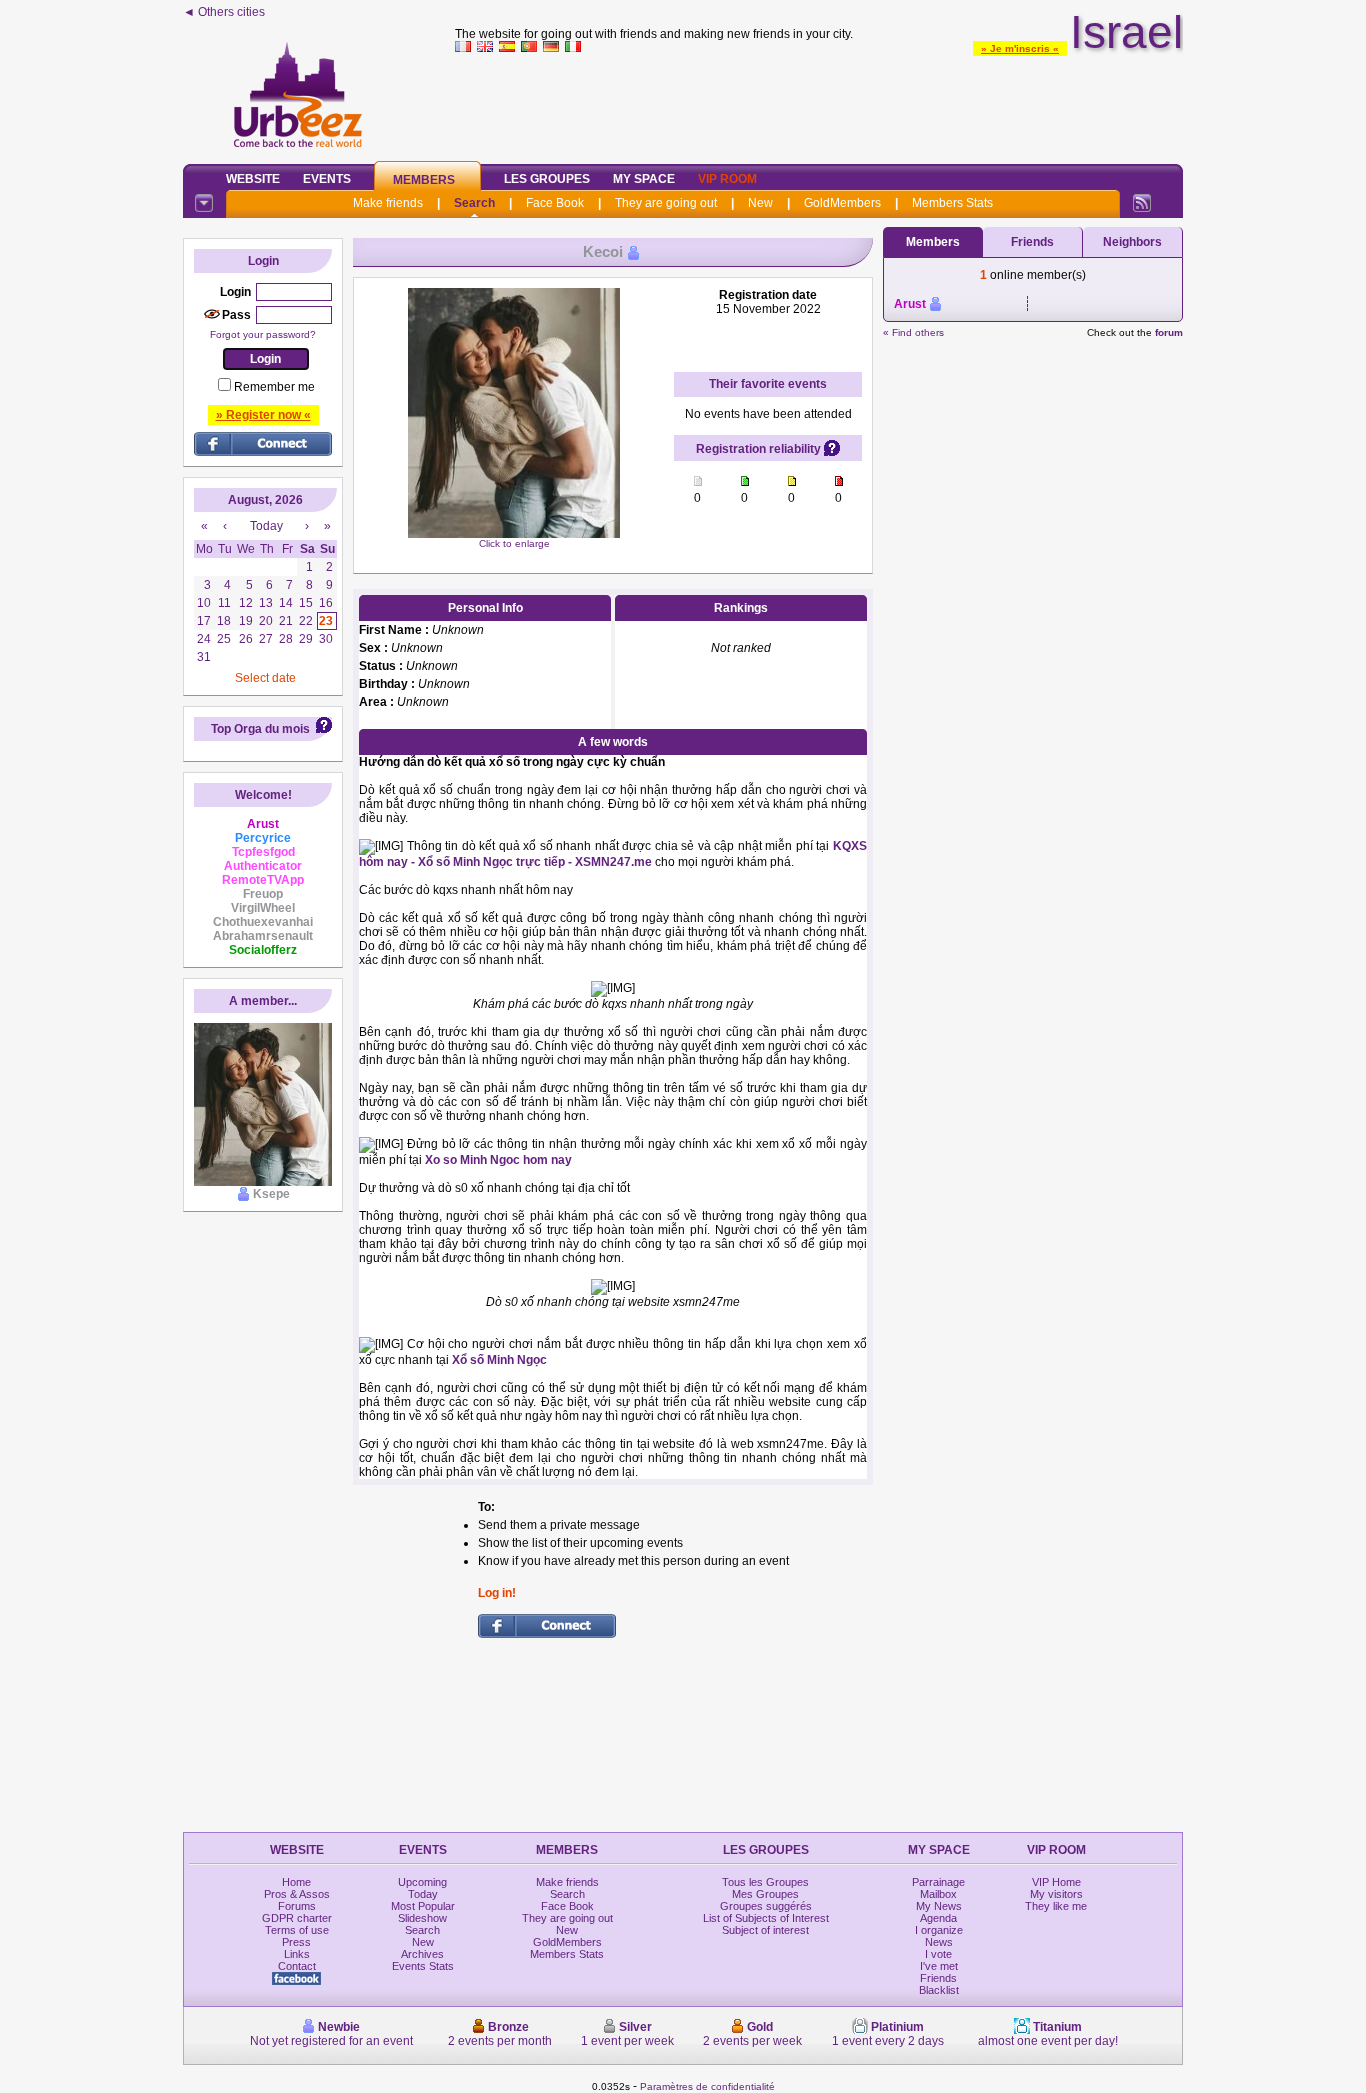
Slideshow (422, 1918)
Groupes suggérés (766, 1906)
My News (939, 1906)
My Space (644, 179)
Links (297, 1954)
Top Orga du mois (260, 729)
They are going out (666, 203)
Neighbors (1132, 242)
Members (424, 180)
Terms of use (297, 1930)
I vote (938, 1954)
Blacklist (939, 1990)
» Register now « (263, 415)
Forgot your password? (263, 334)
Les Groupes (547, 179)
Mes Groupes (765, 1894)
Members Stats (952, 203)
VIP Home (1056, 1882)
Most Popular (423, 1906)
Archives (422, 1954)
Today (423, 1894)
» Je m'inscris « (1020, 48)
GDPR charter (297, 1918)
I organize (939, 1930)
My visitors (1056, 1894)
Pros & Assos (297, 1894)
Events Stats (423, 1966)
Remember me (274, 387)
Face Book (555, 203)
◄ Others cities (224, 12)
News (939, 1942)
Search (474, 203)
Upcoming (422, 1882)
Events (327, 179)
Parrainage (938, 1882)
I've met (939, 1966)
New (760, 203)
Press (296, 1942)
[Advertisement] (819, 104)
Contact (297, 1966)
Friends (1032, 242)
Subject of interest (765, 1930)
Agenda (938, 1918)
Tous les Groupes (765, 1882)
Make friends (388, 203)
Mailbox (938, 1894)
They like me (1056, 1906)
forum (1169, 332)
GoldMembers (842, 203)
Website (253, 179)
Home (296, 1882)
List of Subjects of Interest (766, 1918)
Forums (297, 1906)
